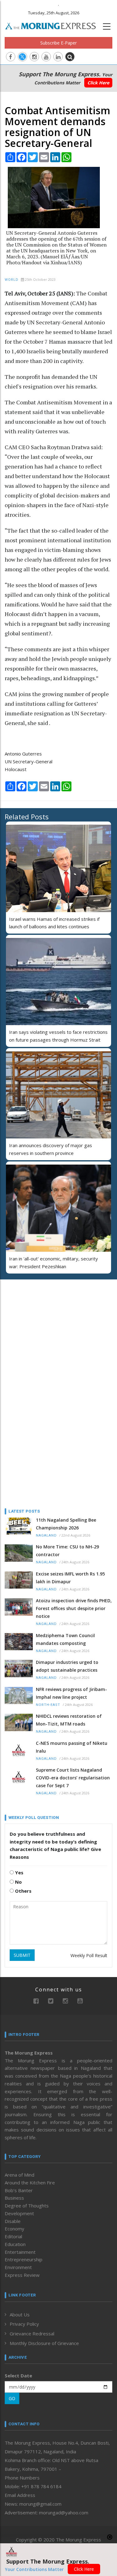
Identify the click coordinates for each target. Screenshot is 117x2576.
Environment (18, 2267)
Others (23, 1891)
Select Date (18, 2376)
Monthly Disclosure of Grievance (44, 2343)
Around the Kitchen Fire (30, 2183)
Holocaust (16, 769)
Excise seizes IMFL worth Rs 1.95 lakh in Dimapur (70, 1578)
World (12, 280)
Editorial (13, 2236)
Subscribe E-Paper (58, 43)
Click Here (98, 83)
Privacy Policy (24, 2324)
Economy (15, 2229)
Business (14, 2198)
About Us (20, 2315)
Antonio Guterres (23, 754)
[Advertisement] (44, 1325)
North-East (48, 1705)
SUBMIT (22, 1955)
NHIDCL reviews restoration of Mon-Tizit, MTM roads (69, 1720)
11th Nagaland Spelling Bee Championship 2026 (66, 1524)
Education (15, 2244)
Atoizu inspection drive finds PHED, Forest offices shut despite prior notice (74, 1608)
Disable (13, 2221)
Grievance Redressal (32, 2333)
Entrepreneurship (24, 2259)
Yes (19, 1872)
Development (19, 2213)
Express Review (22, 2275)
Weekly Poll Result (89, 1955)
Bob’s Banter (19, 2190)
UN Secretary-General (29, 761)
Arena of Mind (19, 2175)
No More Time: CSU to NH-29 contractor (67, 1551)
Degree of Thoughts (27, 2206)
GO (12, 2398)
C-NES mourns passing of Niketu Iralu (72, 1747)
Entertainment (20, 2252)
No (18, 1882)
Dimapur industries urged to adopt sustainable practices (67, 1666)
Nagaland (46, 1535)
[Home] (54, 25)
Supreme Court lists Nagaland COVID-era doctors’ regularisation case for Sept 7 (73, 1778)
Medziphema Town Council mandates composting (65, 1639)
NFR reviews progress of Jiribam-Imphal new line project (71, 1693)
